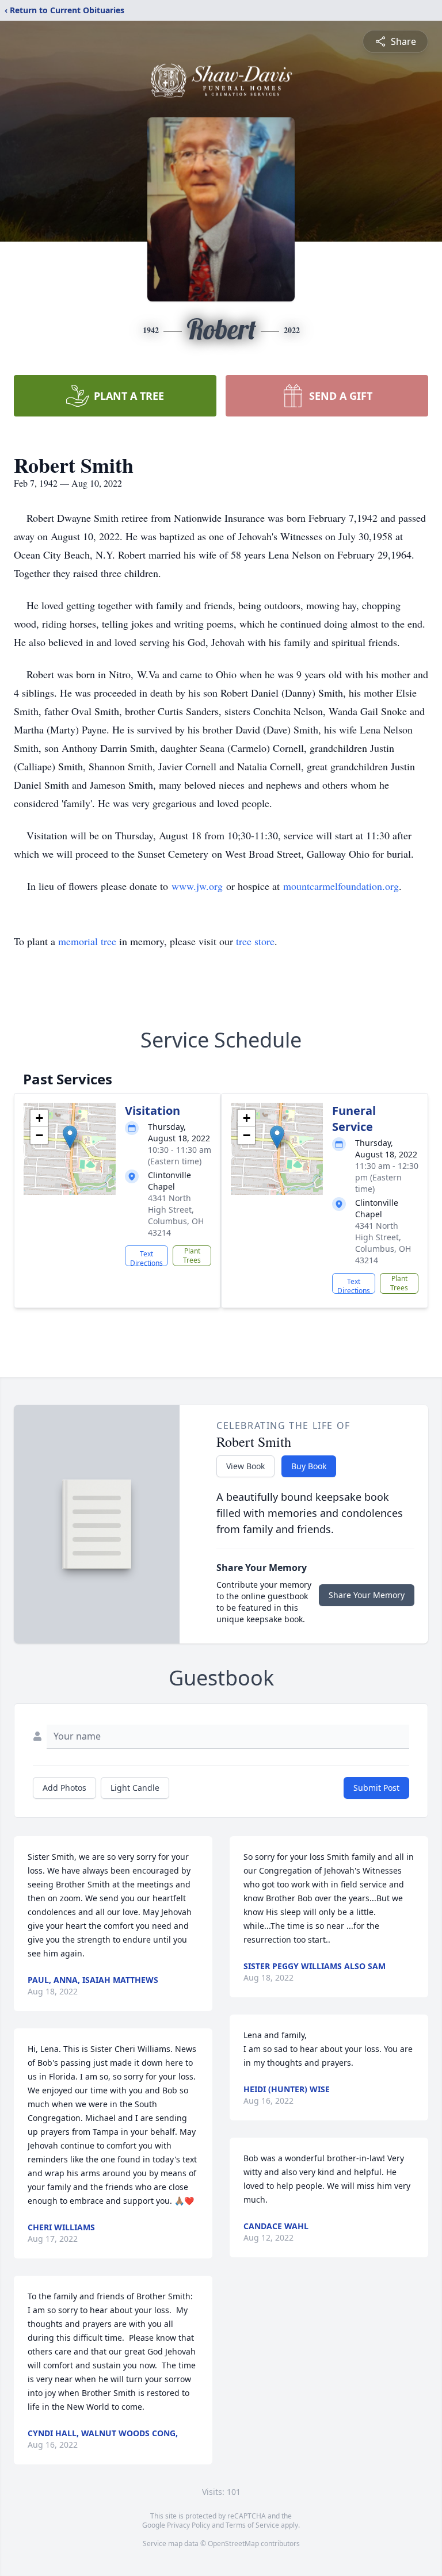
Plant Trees (192, 1255)
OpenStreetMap (233, 2543)
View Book (245, 1466)
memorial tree (87, 941)
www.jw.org (197, 886)
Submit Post (376, 1788)
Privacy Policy (188, 2525)
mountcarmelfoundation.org (341, 886)
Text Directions (146, 1258)
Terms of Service (252, 2525)
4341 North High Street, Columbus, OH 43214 (176, 1215)
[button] (70, 1137)
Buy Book (309, 1466)
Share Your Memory (367, 1595)
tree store (255, 941)
